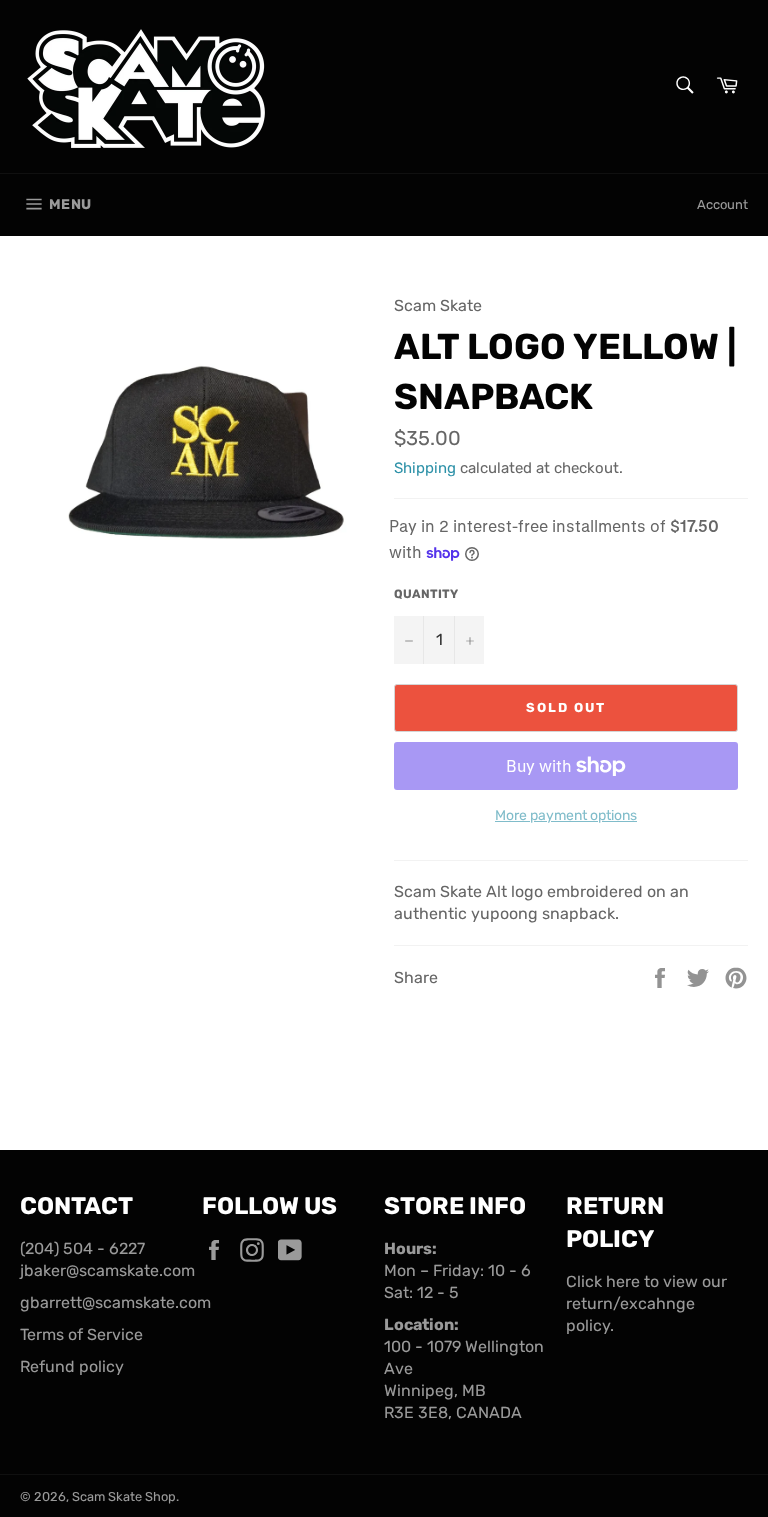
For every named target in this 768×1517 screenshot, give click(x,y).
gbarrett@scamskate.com (115, 1302)
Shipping (425, 468)
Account (722, 204)
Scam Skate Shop (124, 1496)
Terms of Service (81, 1334)
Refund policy (72, 1366)
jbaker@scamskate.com (107, 1270)
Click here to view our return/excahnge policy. (646, 1303)
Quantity (426, 594)
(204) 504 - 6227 (82, 1248)
